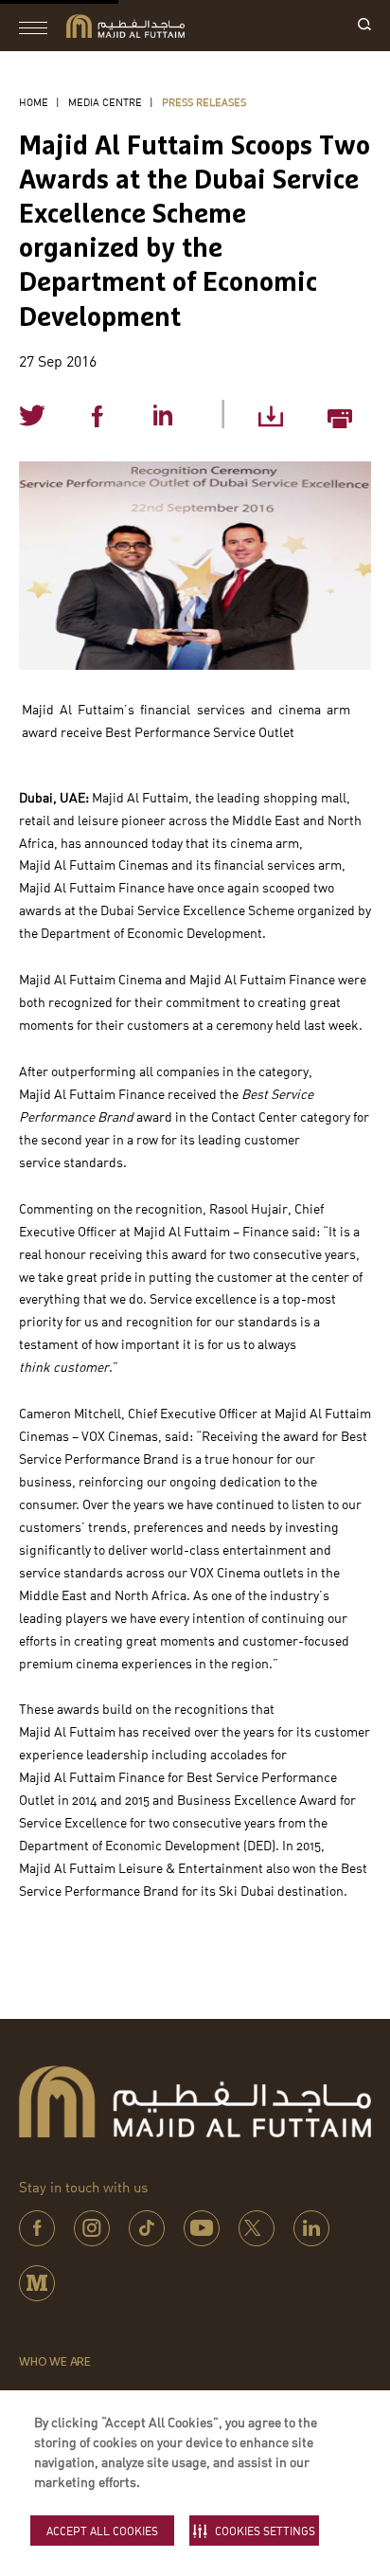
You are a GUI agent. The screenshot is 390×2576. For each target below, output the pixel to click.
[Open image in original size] (125, 26)
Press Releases (204, 102)
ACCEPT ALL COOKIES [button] (102, 2531)
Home (34, 102)
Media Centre (105, 102)
